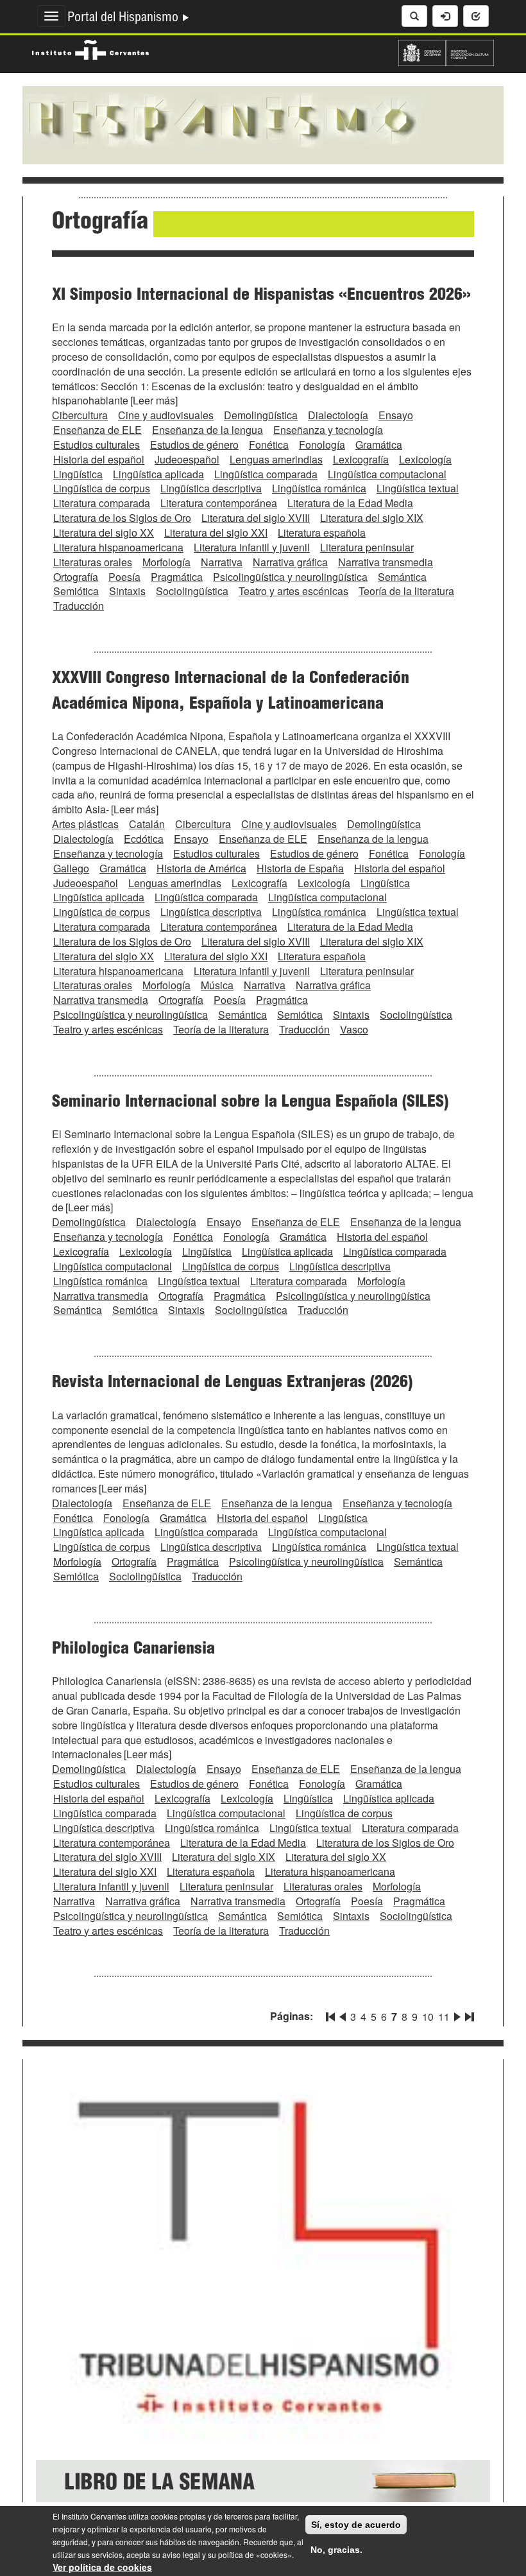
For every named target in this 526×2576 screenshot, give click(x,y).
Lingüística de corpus (102, 488)
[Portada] (263, 124)
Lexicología (425, 459)
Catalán (147, 824)
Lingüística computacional (387, 474)
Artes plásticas (85, 824)
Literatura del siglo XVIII (256, 518)
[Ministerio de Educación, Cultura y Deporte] (446, 51)
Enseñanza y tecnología (328, 430)
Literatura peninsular (367, 547)
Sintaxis (127, 591)
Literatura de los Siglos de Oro (122, 518)
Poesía (124, 577)
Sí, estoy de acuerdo (356, 2525)
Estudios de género (194, 445)
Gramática (379, 445)
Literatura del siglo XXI (216, 532)
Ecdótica (144, 839)
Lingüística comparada (266, 474)
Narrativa (222, 562)
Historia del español (99, 459)
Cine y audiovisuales (166, 415)
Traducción (79, 606)
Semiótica (76, 591)
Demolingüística (261, 415)
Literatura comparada (102, 503)
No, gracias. (336, 2550)
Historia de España (300, 868)
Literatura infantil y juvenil (252, 547)
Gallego (71, 868)
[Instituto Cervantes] (90, 48)
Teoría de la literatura (406, 591)
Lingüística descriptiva (211, 488)
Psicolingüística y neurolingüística (290, 577)
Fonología (322, 445)
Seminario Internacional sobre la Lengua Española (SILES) (250, 1103)
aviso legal (181, 2554)
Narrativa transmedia (386, 562)
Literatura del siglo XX (104, 532)
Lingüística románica (319, 488)
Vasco (354, 1029)
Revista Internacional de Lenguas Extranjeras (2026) (232, 1383)
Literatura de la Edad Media (350, 503)
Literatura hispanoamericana (118, 547)
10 (428, 2017)
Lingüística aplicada (158, 474)
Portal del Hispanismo (124, 19)
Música (217, 985)
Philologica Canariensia (133, 1650)
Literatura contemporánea (219, 503)
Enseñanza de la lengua (208, 430)
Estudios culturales (97, 445)
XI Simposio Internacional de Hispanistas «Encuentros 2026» (261, 296)
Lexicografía (361, 459)
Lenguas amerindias (276, 459)
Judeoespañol (187, 459)
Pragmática (177, 577)
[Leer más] (154, 400)
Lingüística (78, 474)
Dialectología (338, 415)
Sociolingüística (192, 591)
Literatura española (322, 532)
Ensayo (396, 415)
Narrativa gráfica (290, 562)
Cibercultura (80, 415)
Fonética (269, 445)
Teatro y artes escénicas (293, 591)
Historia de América (201, 868)
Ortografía (76, 577)
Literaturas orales (93, 562)
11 (444, 2017)
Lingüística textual (418, 488)
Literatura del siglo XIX (372, 518)
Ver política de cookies (102, 2567)
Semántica (402, 577)
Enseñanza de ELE (98, 430)
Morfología (166, 562)
